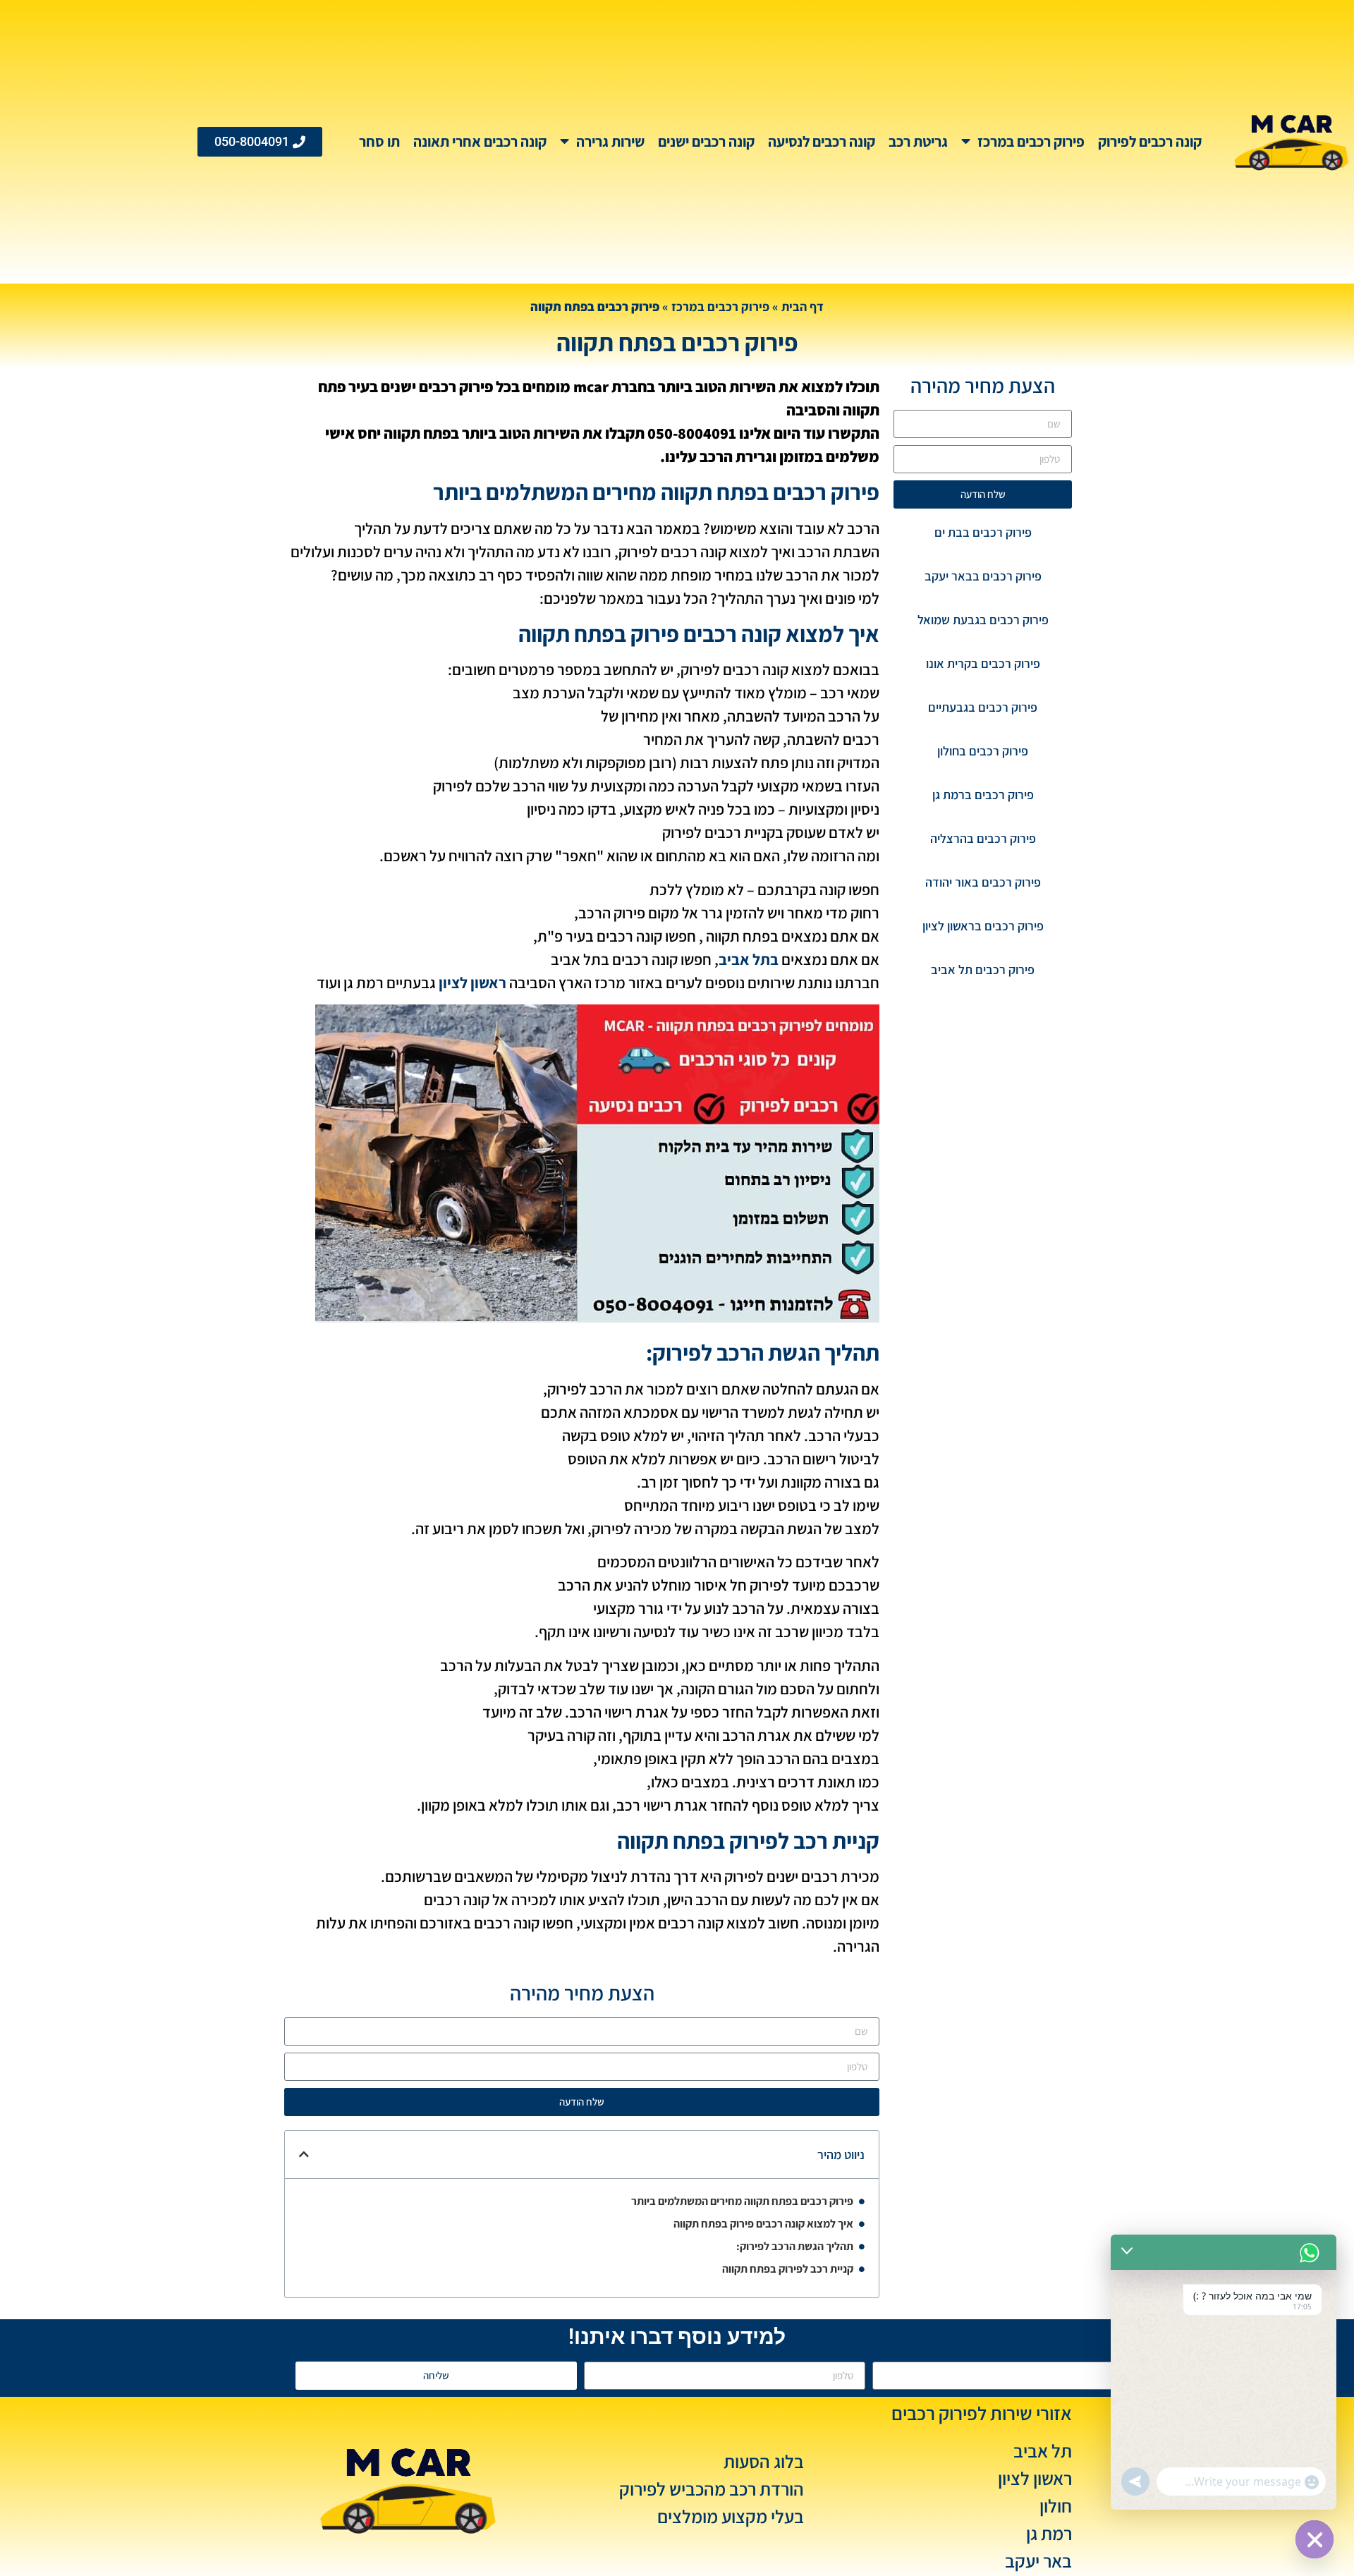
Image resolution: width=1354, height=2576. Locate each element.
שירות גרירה (610, 141)
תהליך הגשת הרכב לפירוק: (795, 2246)
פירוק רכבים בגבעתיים (983, 707)
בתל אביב (749, 959)
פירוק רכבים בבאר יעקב (983, 576)
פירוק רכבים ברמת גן (983, 795)
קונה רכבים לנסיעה (822, 141)
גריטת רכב (918, 141)
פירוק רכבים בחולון (983, 751)
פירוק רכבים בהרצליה (983, 838)
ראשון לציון (472, 983)
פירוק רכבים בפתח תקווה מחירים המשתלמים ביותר (742, 2201)
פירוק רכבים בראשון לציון (983, 926)
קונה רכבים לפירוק (1150, 141)
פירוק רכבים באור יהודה (983, 882)
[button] (304, 2154)
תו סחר (379, 141)
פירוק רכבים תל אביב (983, 970)
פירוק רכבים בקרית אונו (983, 663)
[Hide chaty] (1315, 2539)
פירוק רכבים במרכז (1031, 141)
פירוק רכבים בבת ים (983, 532)
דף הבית (803, 306)
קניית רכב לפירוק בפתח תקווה (788, 2269)
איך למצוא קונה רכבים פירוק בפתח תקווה (763, 2224)
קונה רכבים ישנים (706, 141)
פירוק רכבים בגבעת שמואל (983, 620)
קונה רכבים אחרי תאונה (480, 141)
